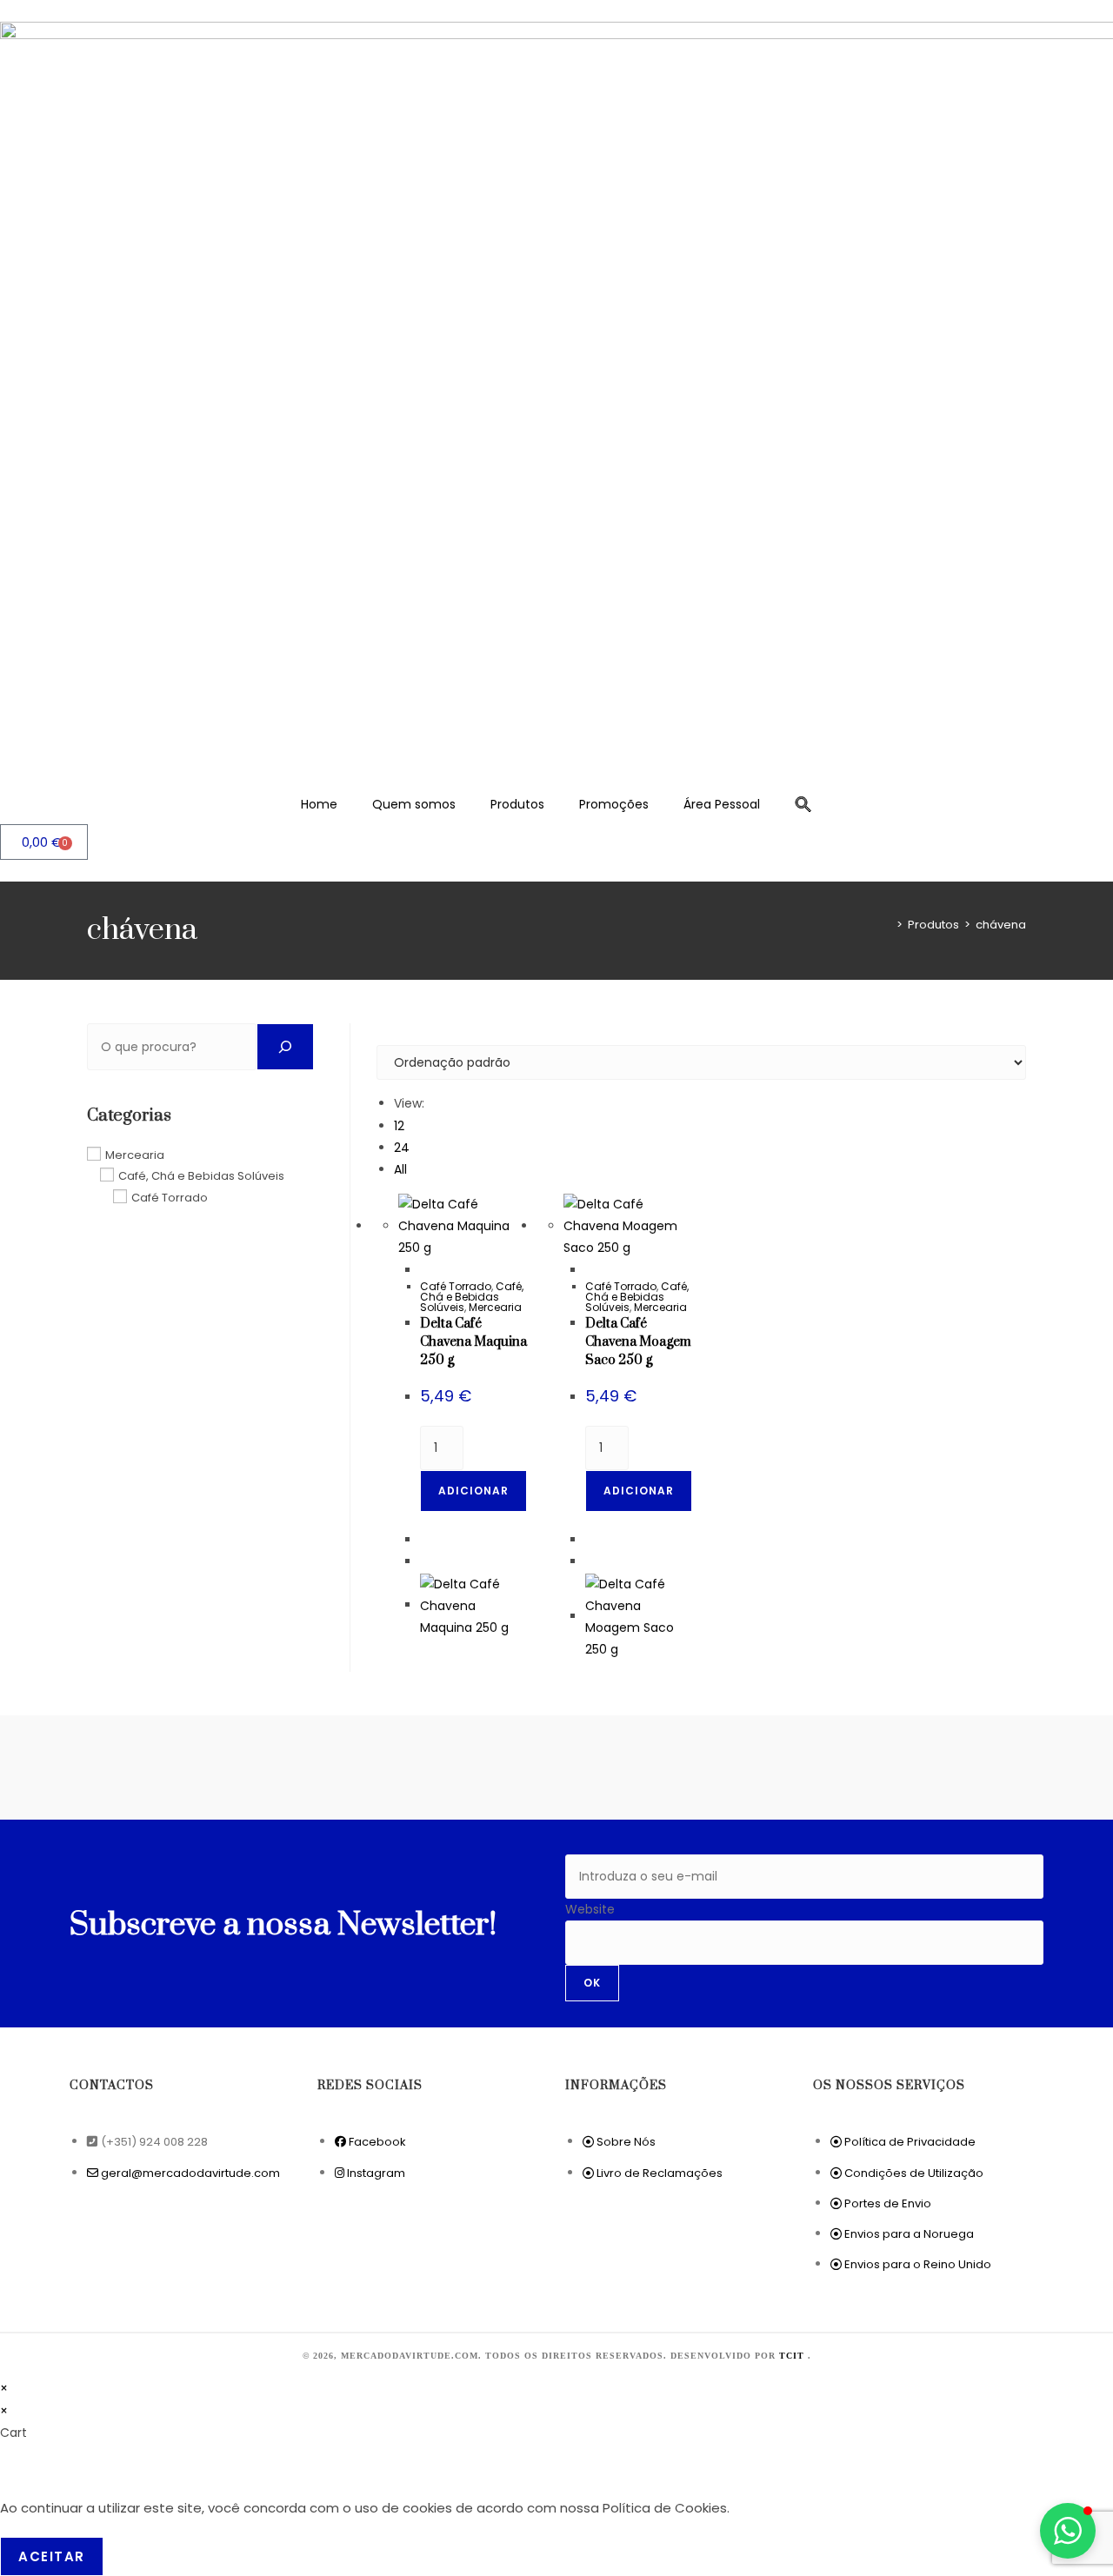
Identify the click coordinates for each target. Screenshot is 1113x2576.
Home (319, 804)
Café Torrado (456, 1286)
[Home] (887, 925)
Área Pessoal (722, 804)
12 (399, 1126)
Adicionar (473, 1491)
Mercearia (495, 1307)
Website (590, 1909)
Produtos (517, 804)
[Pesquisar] (285, 1047)
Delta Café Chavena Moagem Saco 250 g (638, 1342)
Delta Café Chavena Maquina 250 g (473, 1342)
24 (402, 1148)
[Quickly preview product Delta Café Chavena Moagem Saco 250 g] (590, 1270)
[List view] (391, 1034)
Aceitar (52, 2556)
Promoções (614, 804)
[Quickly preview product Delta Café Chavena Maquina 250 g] (425, 1270)
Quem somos (414, 804)
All (400, 1169)
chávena (1001, 925)
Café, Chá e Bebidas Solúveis (472, 1297)
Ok (592, 1983)
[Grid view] (381, 1034)
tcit (793, 2356)
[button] (803, 804)
